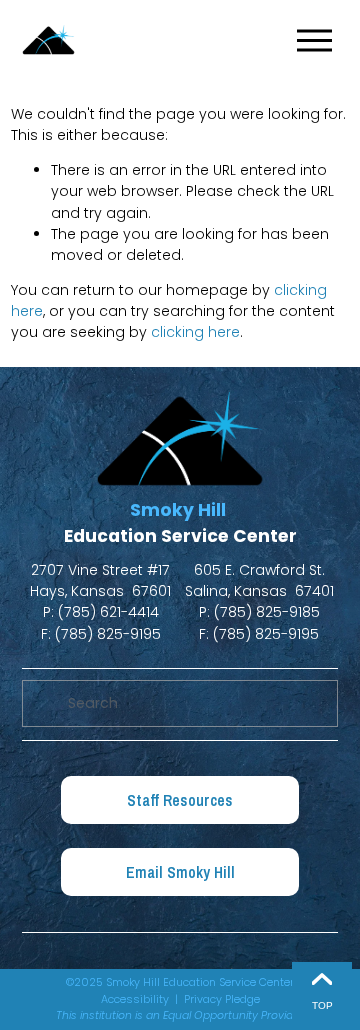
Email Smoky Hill (180, 872)
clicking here (195, 332)
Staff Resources (180, 800)
